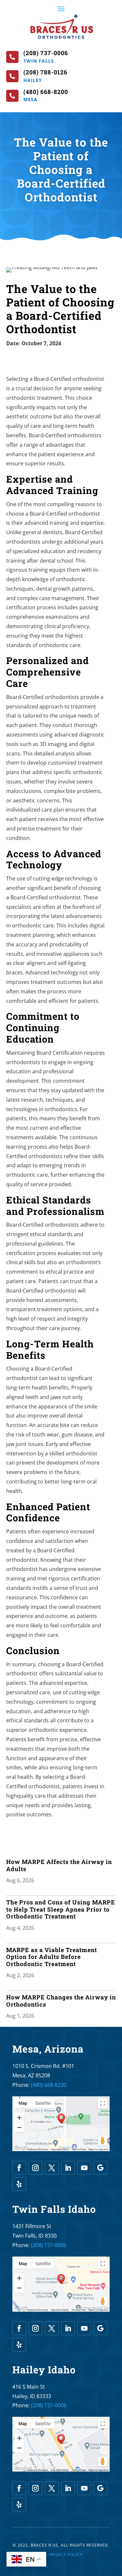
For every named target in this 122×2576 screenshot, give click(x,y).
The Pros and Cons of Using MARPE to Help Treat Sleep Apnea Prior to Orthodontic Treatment (61, 1909)
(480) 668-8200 (49, 2085)
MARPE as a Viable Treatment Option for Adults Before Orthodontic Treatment (52, 1957)
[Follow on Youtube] (84, 2168)
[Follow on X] (52, 2168)
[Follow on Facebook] (19, 2168)
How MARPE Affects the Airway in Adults (59, 1865)
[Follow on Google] (101, 2168)
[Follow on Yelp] (19, 2184)
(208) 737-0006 (49, 2245)
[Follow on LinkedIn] (68, 2168)
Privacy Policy (66, 2555)
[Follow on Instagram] (35, 2168)
